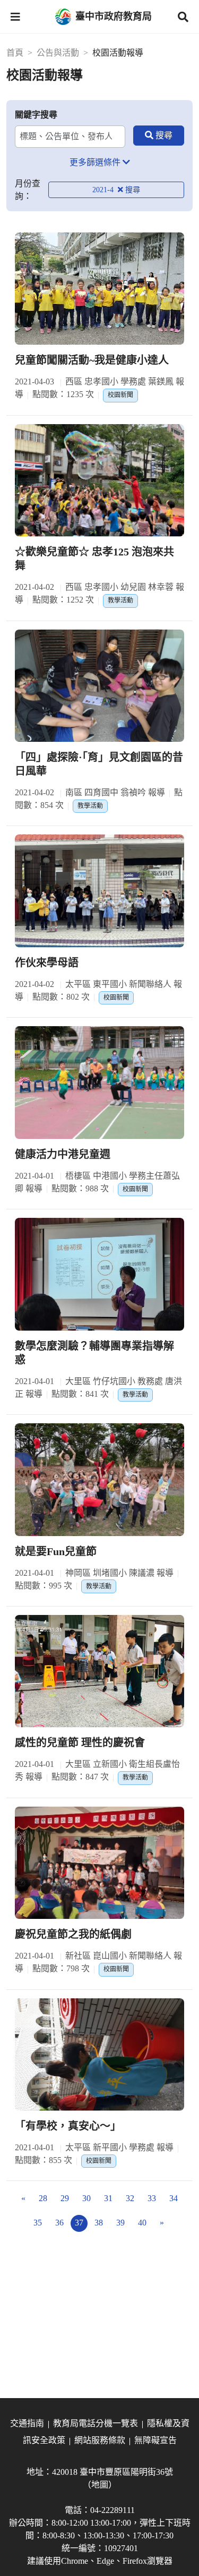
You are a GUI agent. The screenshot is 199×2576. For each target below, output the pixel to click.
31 (108, 2198)
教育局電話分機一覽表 (96, 2423)
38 (99, 2223)
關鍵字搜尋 (36, 115)
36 (59, 2223)
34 (174, 2198)
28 (43, 2198)
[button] (15, 17)
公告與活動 (58, 53)
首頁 (15, 53)
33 (152, 2198)
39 (120, 2223)
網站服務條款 (100, 2440)
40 (142, 2223)
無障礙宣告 (155, 2440)
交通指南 (27, 2423)
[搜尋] (159, 136)
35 (38, 2223)
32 (130, 2198)
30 (86, 2198)
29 (65, 2198)
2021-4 (104, 190)
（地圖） (100, 2485)
